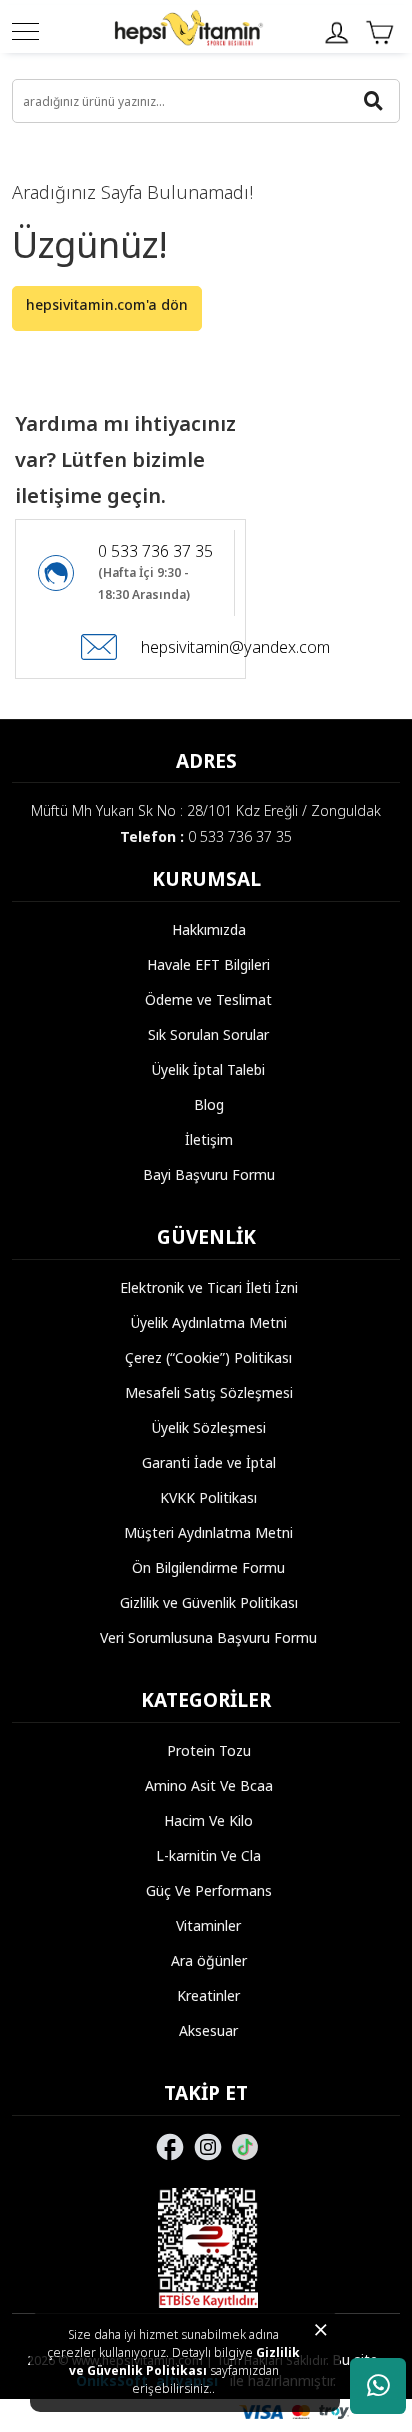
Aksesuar (208, 2030)
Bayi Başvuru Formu (209, 1174)
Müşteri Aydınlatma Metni (208, 1532)
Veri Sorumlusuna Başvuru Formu (208, 1637)
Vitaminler (208, 1925)
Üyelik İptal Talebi (208, 1069)
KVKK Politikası (208, 1497)
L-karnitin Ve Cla (208, 1855)
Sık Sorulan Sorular (208, 1034)
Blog (209, 1104)
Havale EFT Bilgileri (208, 964)
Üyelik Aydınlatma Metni (209, 1322)
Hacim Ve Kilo (208, 1820)
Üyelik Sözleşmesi (209, 1427)
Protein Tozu (209, 1750)
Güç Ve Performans (209, 1890)
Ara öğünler (209, 1960)
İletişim (209, 1139)
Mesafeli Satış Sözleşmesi (209, 1392)
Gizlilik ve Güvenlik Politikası (185, 2361)
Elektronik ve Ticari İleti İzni (209, 1287)
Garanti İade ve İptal (209, 1462)
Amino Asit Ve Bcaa (209, 1785)
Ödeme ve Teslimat (208, 999)
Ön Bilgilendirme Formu (208, 1567)
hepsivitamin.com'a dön (107, 304)
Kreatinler (208, 1995)
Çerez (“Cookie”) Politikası (208, 1357)
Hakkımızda (209, 929)
